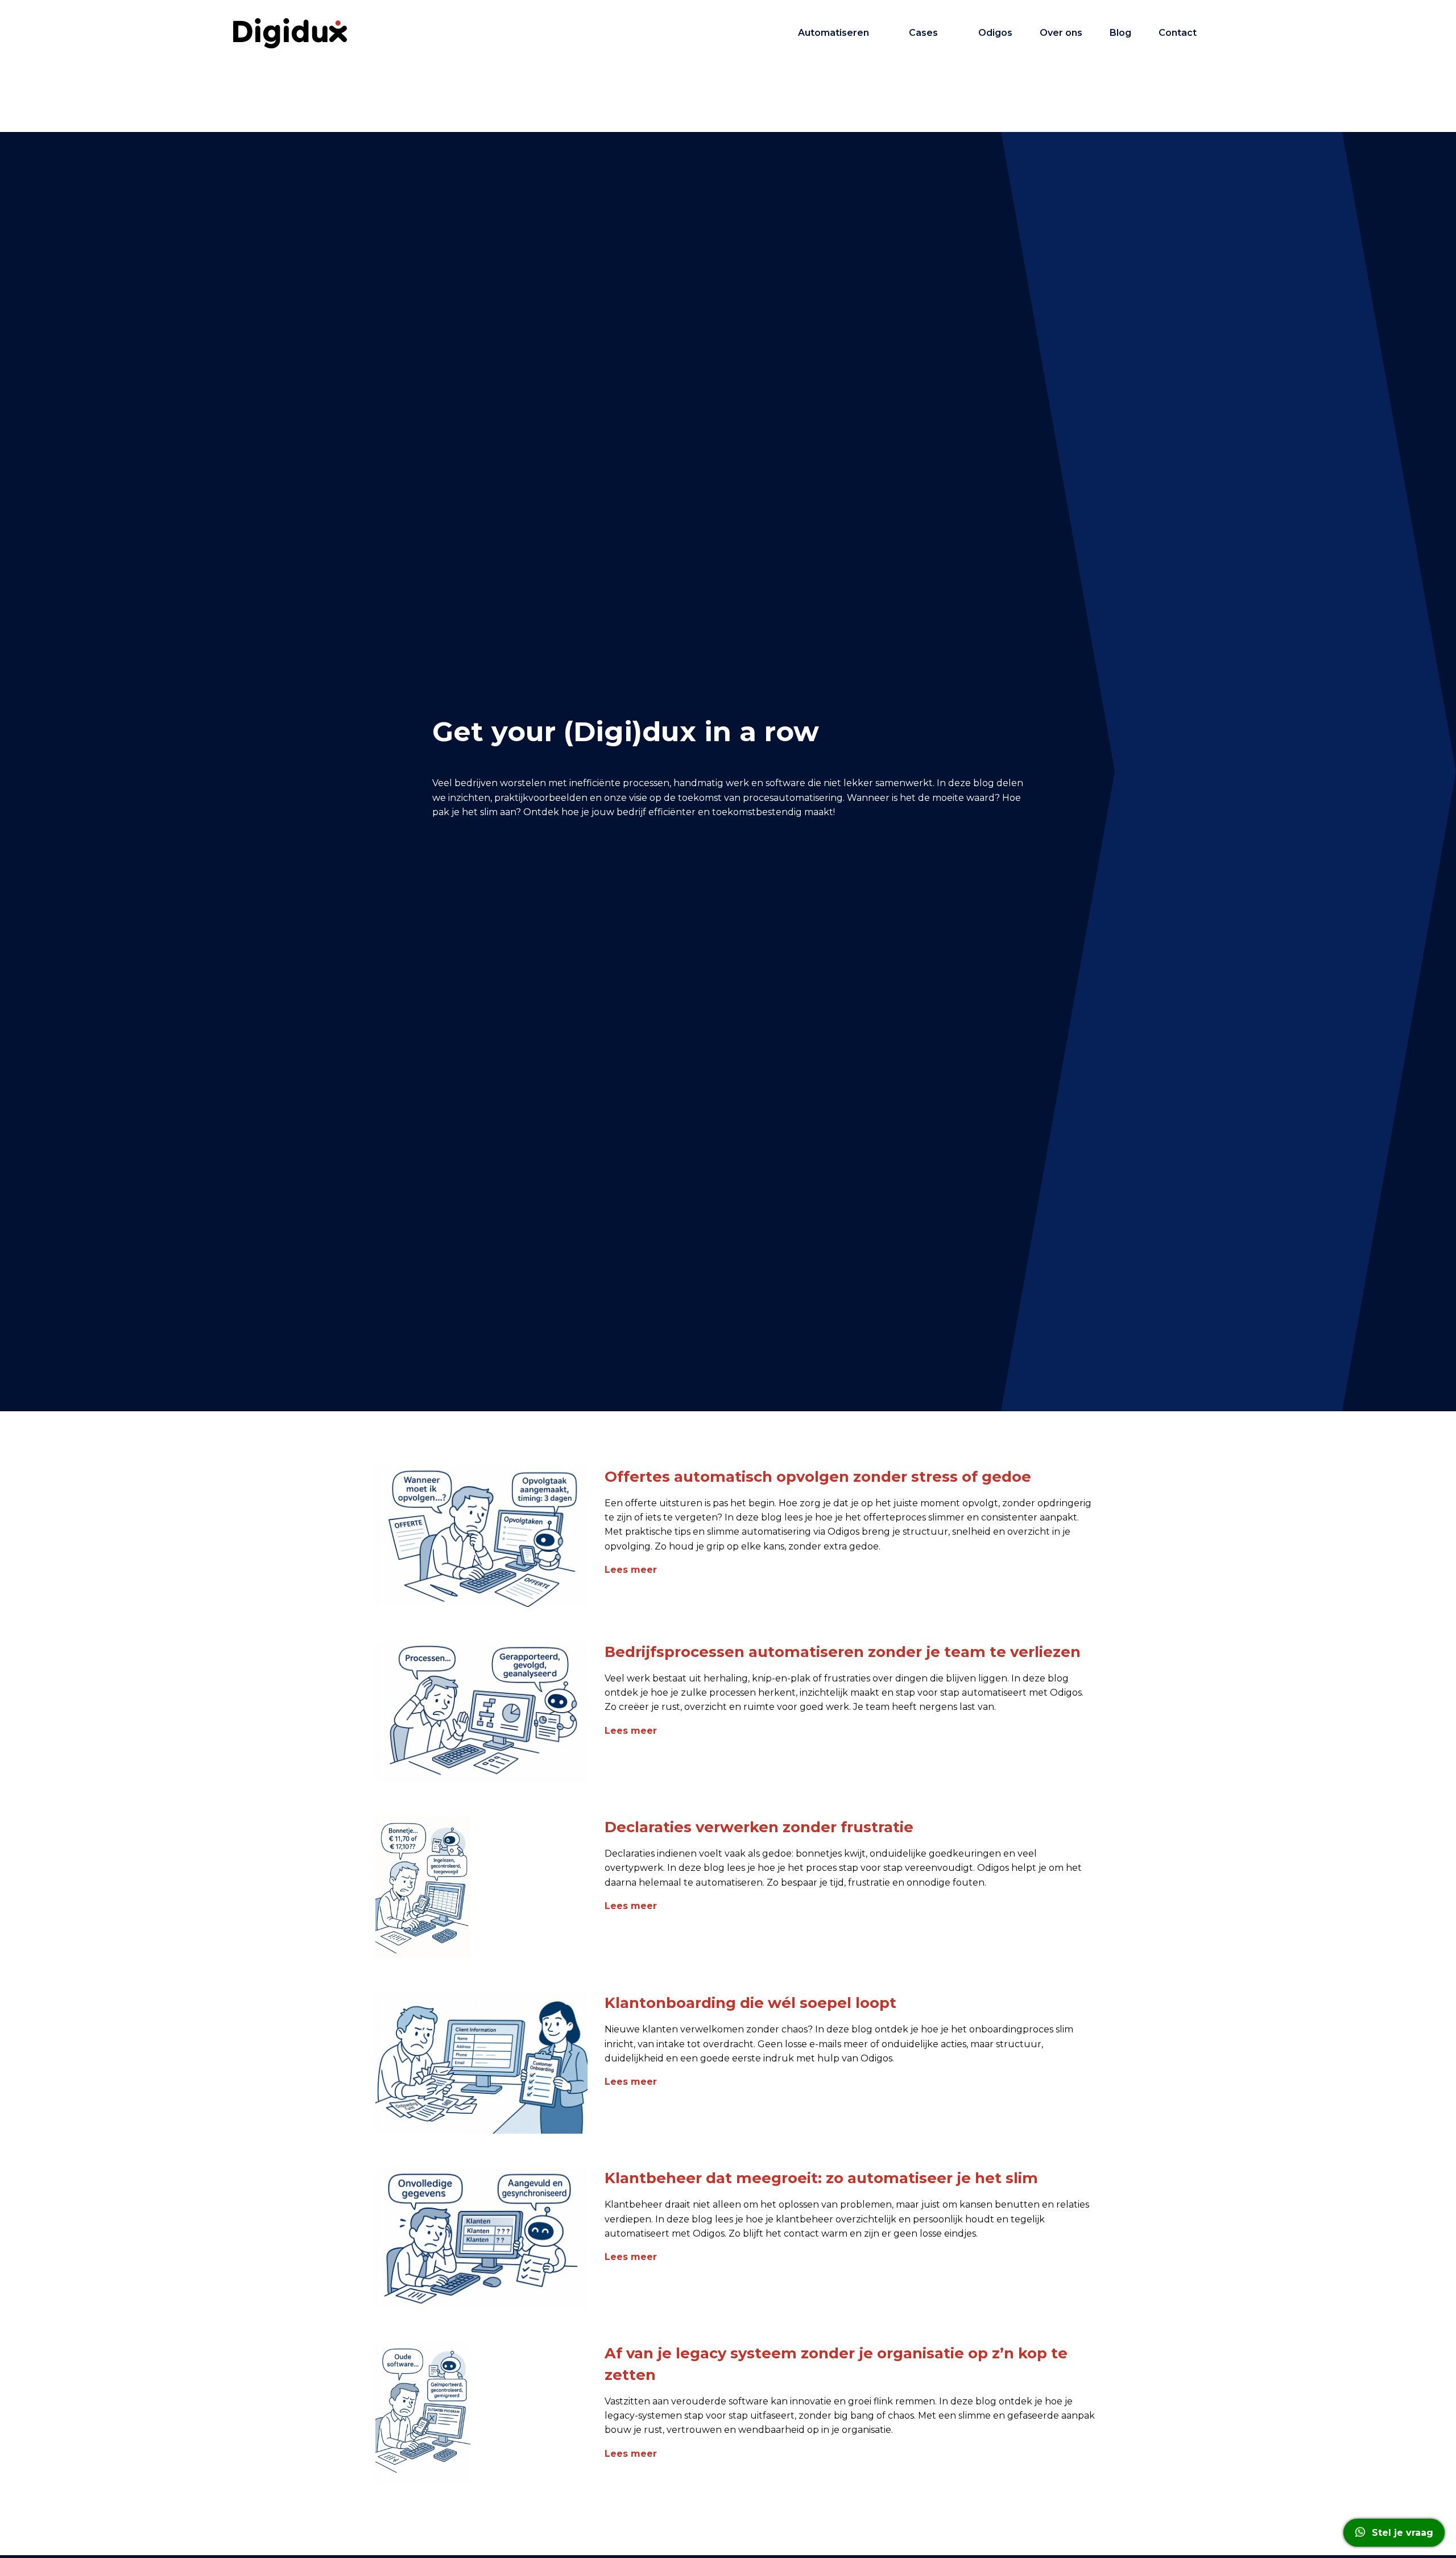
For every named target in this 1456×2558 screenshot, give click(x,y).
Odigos (995, 33)
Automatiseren (834, 33)
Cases (923, 33)
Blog (1120, 33)
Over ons (1061, 33)
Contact (1178, 33)
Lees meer (631, 1570)
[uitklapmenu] (880, 33)
